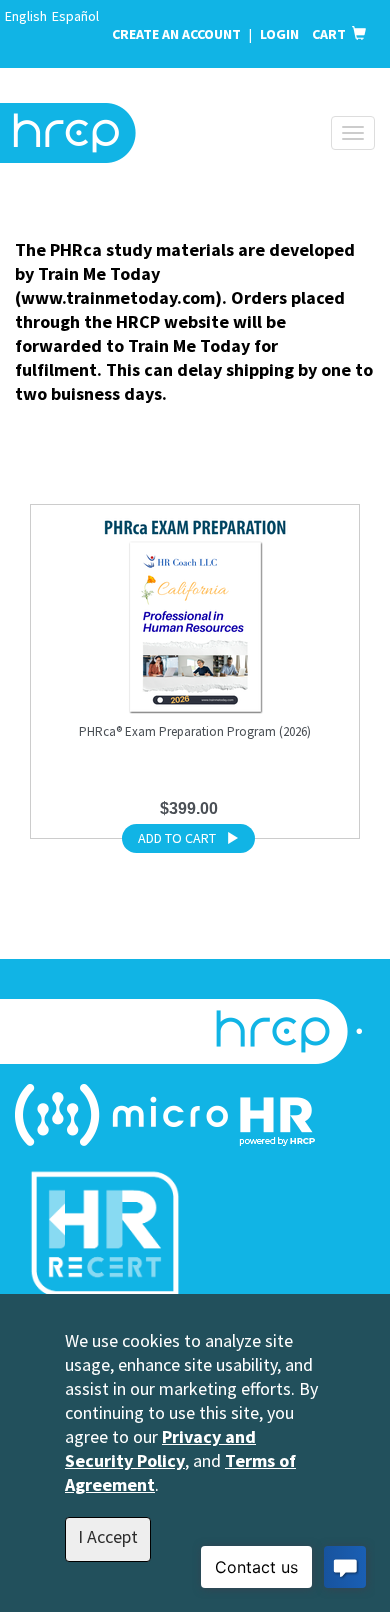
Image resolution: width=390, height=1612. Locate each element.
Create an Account (176, 34)
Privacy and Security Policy (160, 1448)
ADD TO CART (177, 838)
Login (281, 34)
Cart (332, 34)
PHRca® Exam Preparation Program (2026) (195, 731)
